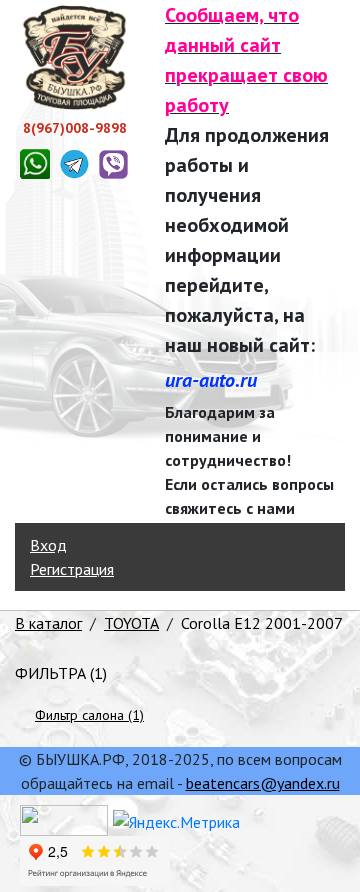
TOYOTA (131, 623)
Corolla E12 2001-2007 (262, 623)
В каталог (48, 623)
